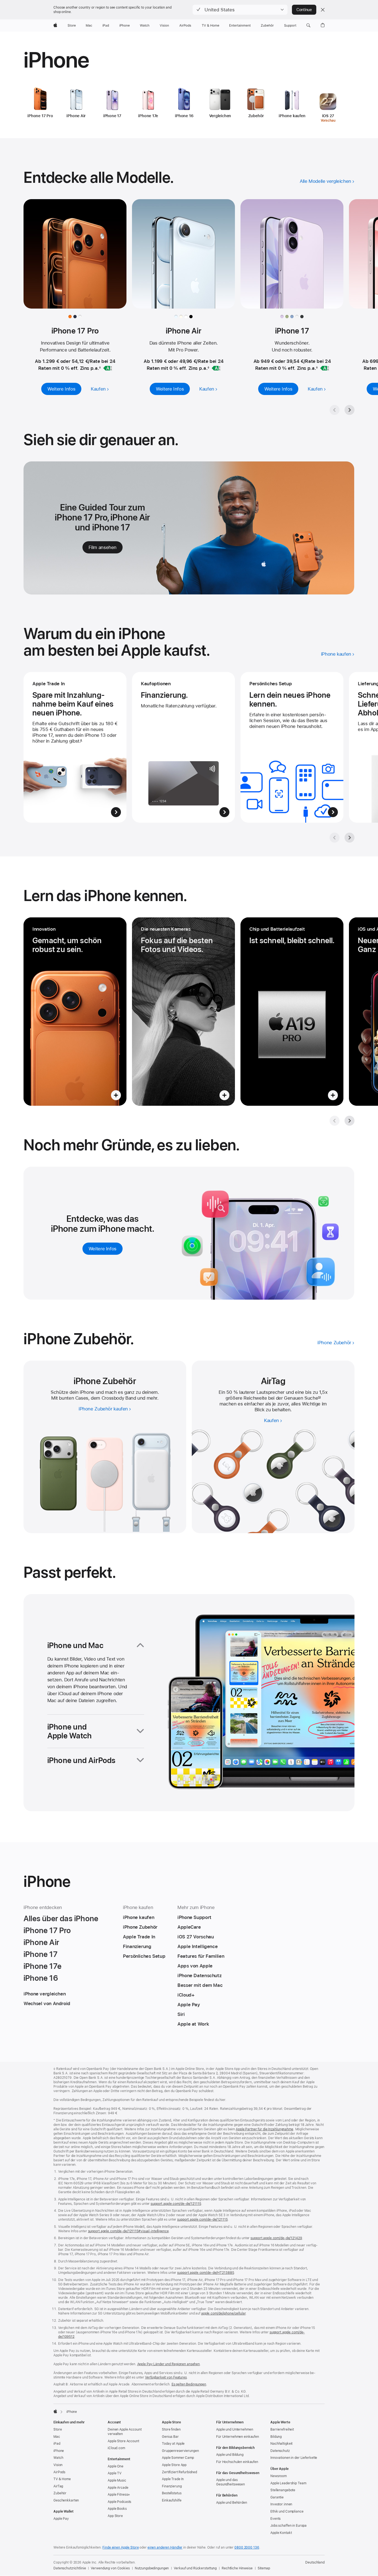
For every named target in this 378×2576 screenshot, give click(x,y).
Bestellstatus (172, 2493)
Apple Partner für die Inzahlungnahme (265, 2129)
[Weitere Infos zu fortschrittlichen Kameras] (183, 1012)
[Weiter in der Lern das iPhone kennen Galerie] (349, 1121)
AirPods (59, 2472)
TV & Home (62, 2479)
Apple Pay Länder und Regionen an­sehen (169, 2364)
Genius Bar (170, 2437)
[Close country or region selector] (323, 10)
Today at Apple (173, 2444)
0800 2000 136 (247, 2547)
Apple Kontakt (281, 2533)
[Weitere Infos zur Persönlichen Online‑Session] (292, 747)
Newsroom (279, 2476)
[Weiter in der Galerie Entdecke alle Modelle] (349, 410)
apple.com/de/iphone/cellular (223, 2313)
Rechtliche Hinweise (237, 2568)
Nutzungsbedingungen (152, 2568)
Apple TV (115, 2473)
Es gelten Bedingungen (189, 2384)
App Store (115, 2516)
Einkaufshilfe (172, 2500)
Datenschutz (280, 2451)
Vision (58, 2465)
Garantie (277, 2497)
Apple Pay (61, 2519)
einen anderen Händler (165, 2547)
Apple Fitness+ (119, 2495)
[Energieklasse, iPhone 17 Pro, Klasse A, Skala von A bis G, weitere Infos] (108, 368)
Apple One (116, 2466)
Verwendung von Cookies (110, 2568)
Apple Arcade (118, 2488)
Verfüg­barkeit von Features (166, 2377)
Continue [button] (304, 10)
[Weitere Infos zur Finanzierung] (183, 747)
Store (58, 2429)
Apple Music (117, 2480)
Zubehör (60, 2493)
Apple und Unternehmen (235, 2429)
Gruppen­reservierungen (180, 2451)
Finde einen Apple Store (121, 2547)
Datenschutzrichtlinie (70, 2568)
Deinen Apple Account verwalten (125, 2432)
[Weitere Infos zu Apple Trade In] (75, 747)
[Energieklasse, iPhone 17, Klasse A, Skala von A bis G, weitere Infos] (325, 368)
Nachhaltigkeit (281, 2444)
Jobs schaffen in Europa (288, 2526)
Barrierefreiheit (282, 2429)
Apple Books (117, 2509)
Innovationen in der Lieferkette (294, 2458)
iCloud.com (116, 2448)
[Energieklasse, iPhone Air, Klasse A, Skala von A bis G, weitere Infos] (216, 368)
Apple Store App (174, 2465)
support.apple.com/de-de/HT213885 (205, 2273)
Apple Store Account (123, 2441)
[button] (240, 10)
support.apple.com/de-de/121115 (176, 2204)
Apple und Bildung (230, 2455)
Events (275, 2519)
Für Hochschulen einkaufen (237, 2462)
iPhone (59, 2451)
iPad (57, 2444)
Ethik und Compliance (287, 2511)
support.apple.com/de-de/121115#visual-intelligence (128, 2231)
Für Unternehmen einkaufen (238, 2437)
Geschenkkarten (66, 2500)
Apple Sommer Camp (178, 2458)
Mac (57, 2437)
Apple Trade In (173, 2479)
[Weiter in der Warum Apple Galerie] (349, 838)
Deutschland (315, 2562)
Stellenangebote (283, 2490)
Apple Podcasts (119, 2502)
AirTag (58, 2486)
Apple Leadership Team (288, 2483)
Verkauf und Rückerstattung (195, 2568)
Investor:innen (281, 2504)
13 (319, 1398)
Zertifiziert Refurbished (179, 2472)
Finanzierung (172, 2486)
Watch (58, 2458)
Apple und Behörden (232, 2503)
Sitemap (264, 2568)
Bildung (276, 2437)
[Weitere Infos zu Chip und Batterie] (292, 1012)
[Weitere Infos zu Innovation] (75, 1012)
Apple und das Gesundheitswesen (231, 2482)
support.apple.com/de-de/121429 (276, 2238)
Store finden (171, 2429)
